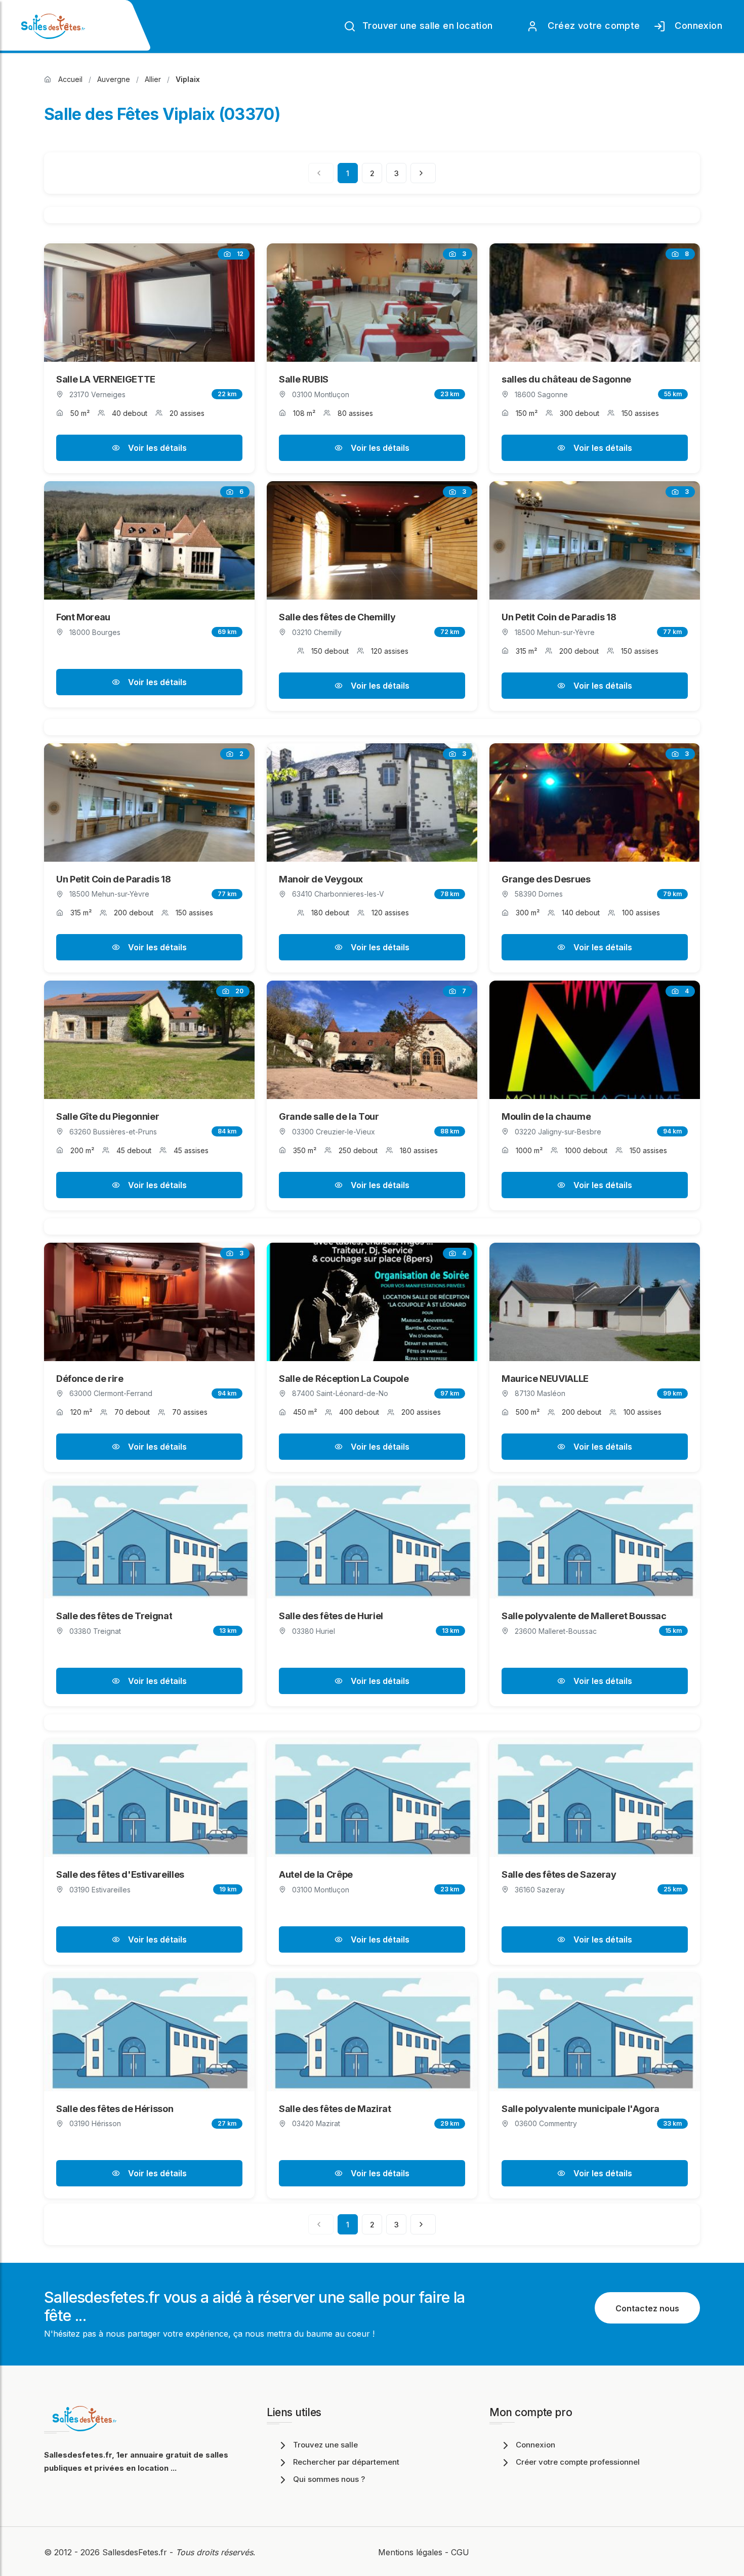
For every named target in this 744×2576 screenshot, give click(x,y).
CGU (460, 2552)
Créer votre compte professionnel (578, 2462)
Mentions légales (410, 2552)
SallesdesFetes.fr (136, 2552)
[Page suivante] (423, 173)
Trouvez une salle (325, 2445)
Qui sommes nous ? (329, 2479)
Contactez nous (647, 2308)
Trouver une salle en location (426, 26)
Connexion (696, 26)
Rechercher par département (346, 2462)
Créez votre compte (591, 26)
